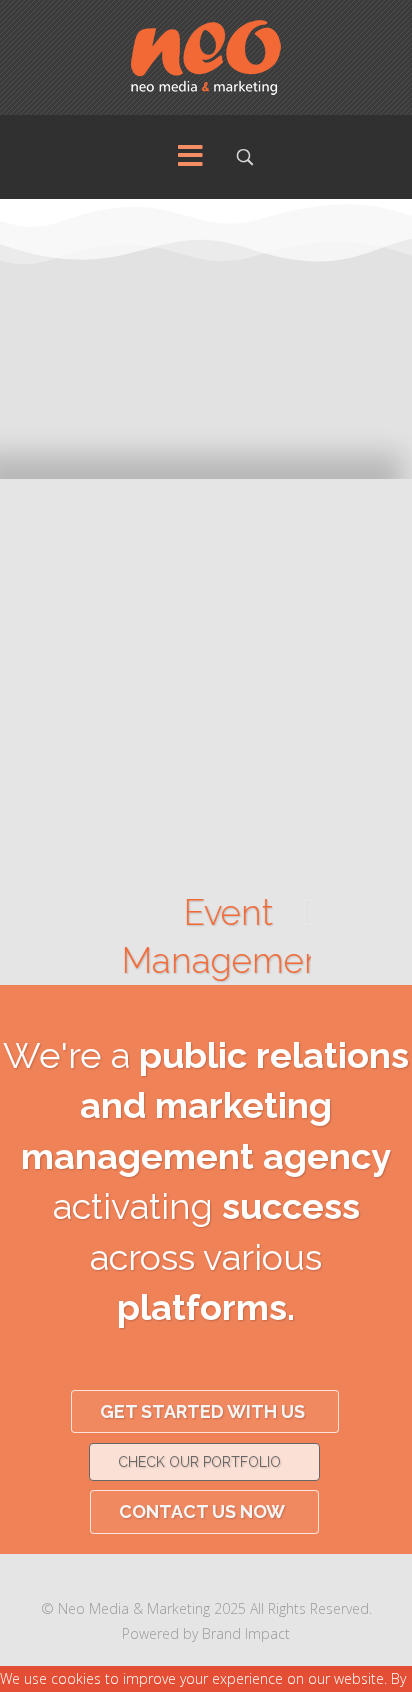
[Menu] (190, 157)
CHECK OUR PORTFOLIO (199, 1462)
